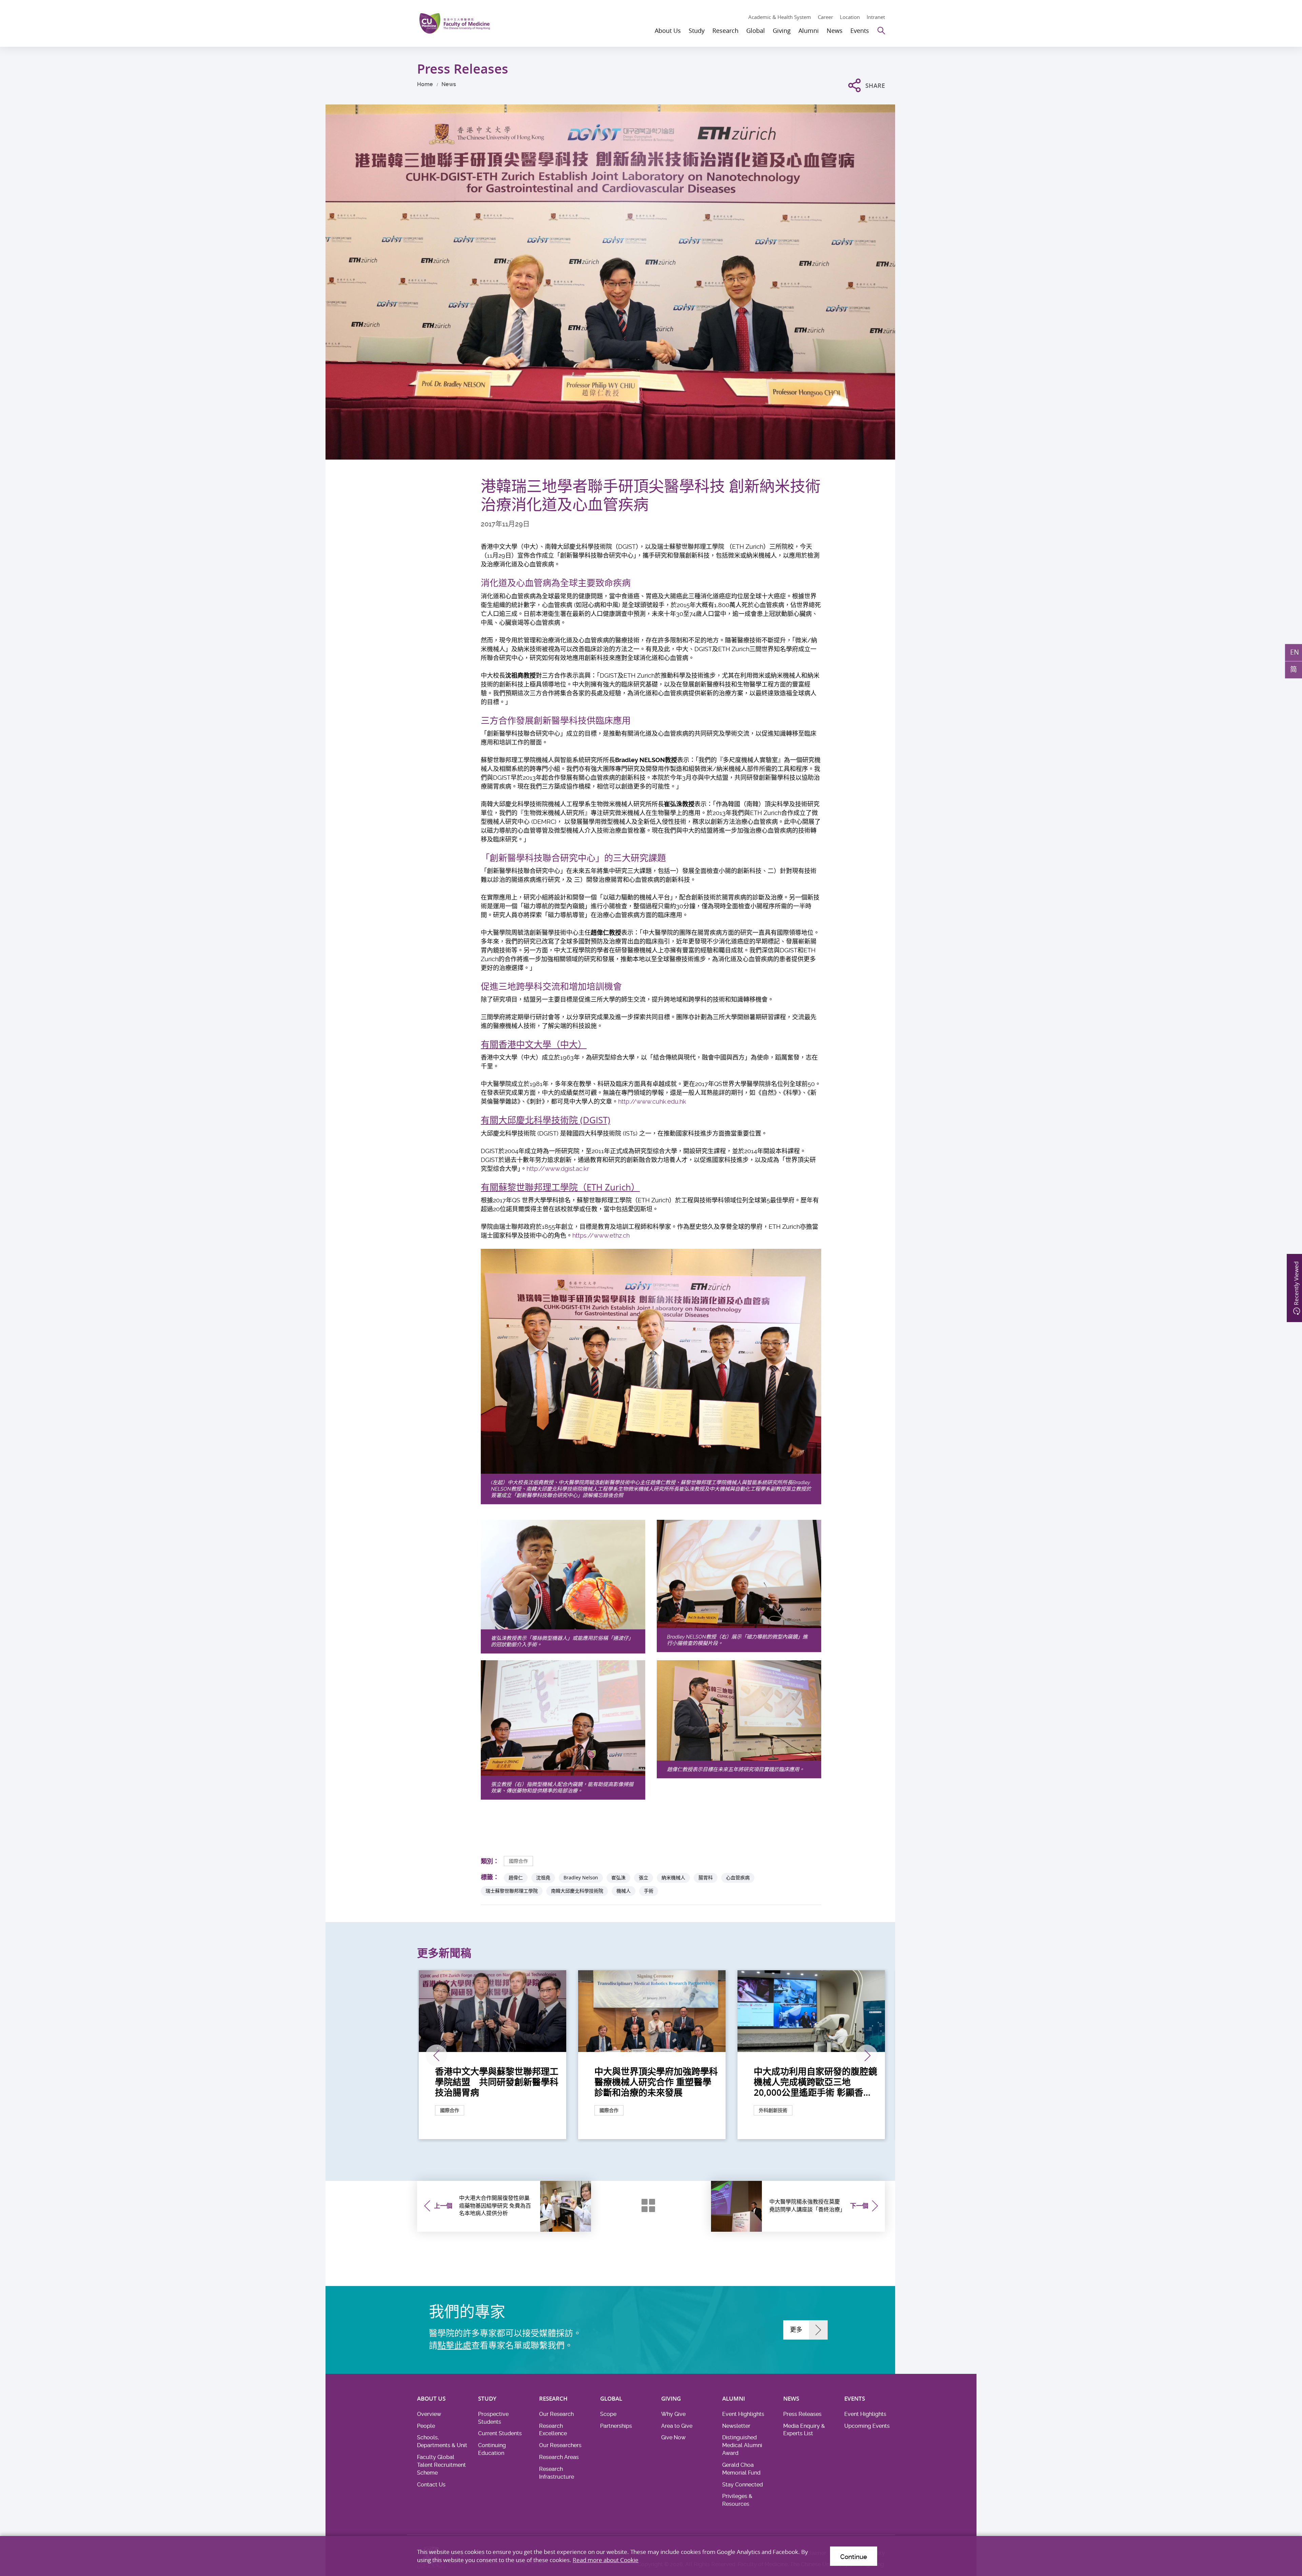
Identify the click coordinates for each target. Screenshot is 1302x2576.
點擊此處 (454, 2346)
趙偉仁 (516, 1877)
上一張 (436, 2055)
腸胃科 (706, 1877)
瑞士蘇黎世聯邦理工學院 (512, 1891)
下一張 (867, 2055)
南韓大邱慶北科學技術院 (577, 1891)
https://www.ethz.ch (601, 1235)
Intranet (876, 17)
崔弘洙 (618, 1877)
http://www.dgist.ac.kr (558, 1169)
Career (825, 17)
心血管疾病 (738, 1877)
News (449, 84)
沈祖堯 (543, 1877)
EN (1295, 652)
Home (425, 84)
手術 (649, 1891)
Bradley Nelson (581, 1877)
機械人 (624, 1891)
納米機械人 (673, 1877)
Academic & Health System (780, 17)
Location (850, 17)
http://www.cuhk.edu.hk (652, 1101)
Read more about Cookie (606, 2560)
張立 (644, 1877)
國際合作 (518, 1861)
